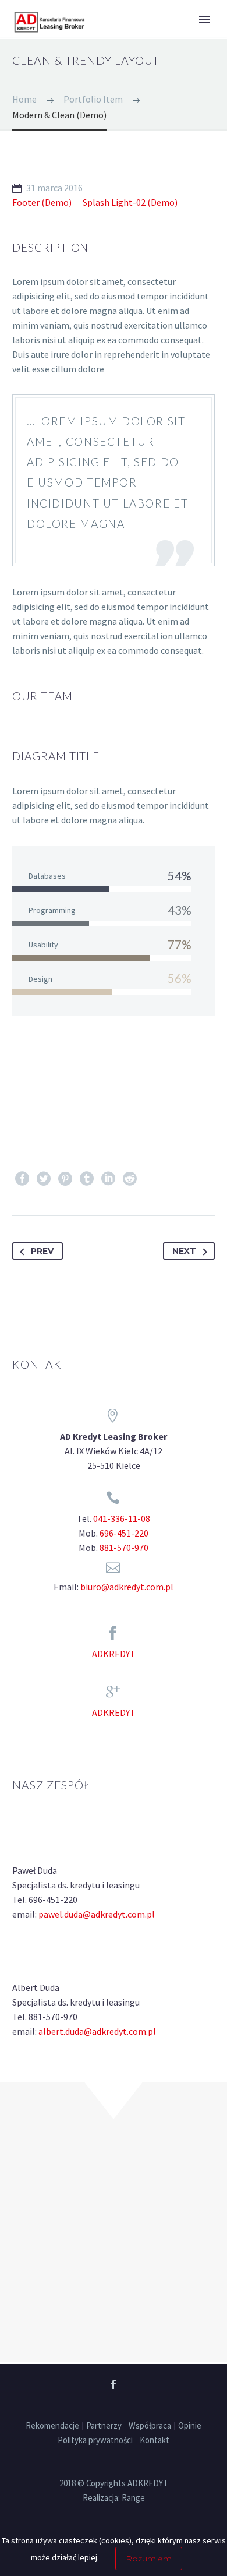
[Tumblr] (87, 1179)
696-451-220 (124, 1533)
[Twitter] (44, 1179)
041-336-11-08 (122, 1518)
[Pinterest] (65, 1179)
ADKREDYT (114, 1654)
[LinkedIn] (108, 1179)
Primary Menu (204, 19)
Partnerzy (104, 2426)
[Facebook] (22, 1179)
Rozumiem (149, 2559)
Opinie (190, 2426)
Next (184, 1251)
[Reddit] (130, 1179)
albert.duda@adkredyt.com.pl (97, 2031)
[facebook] (114, 2384)
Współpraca (150, 2426)
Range (133, 2498)
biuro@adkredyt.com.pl (127, 1587)
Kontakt (155, 2441)
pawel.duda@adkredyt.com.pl (97, 1914)
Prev (42, 1251)
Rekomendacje (52, 2426)
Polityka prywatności (95, 2441)
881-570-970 (124, 1548)
